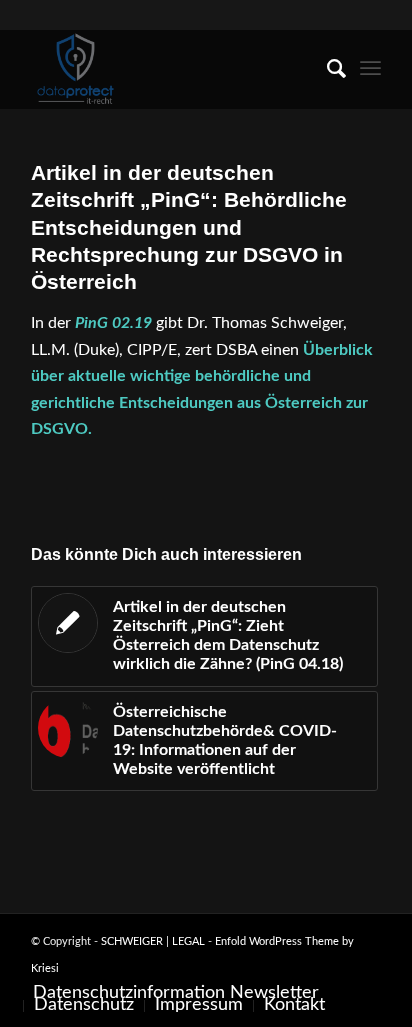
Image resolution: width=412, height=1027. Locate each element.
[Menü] (370, 69)
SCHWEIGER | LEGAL (153, 941)
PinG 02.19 (113, 323)
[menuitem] (326, 69)
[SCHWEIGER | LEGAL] (171, 69)
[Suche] (326, 69)
